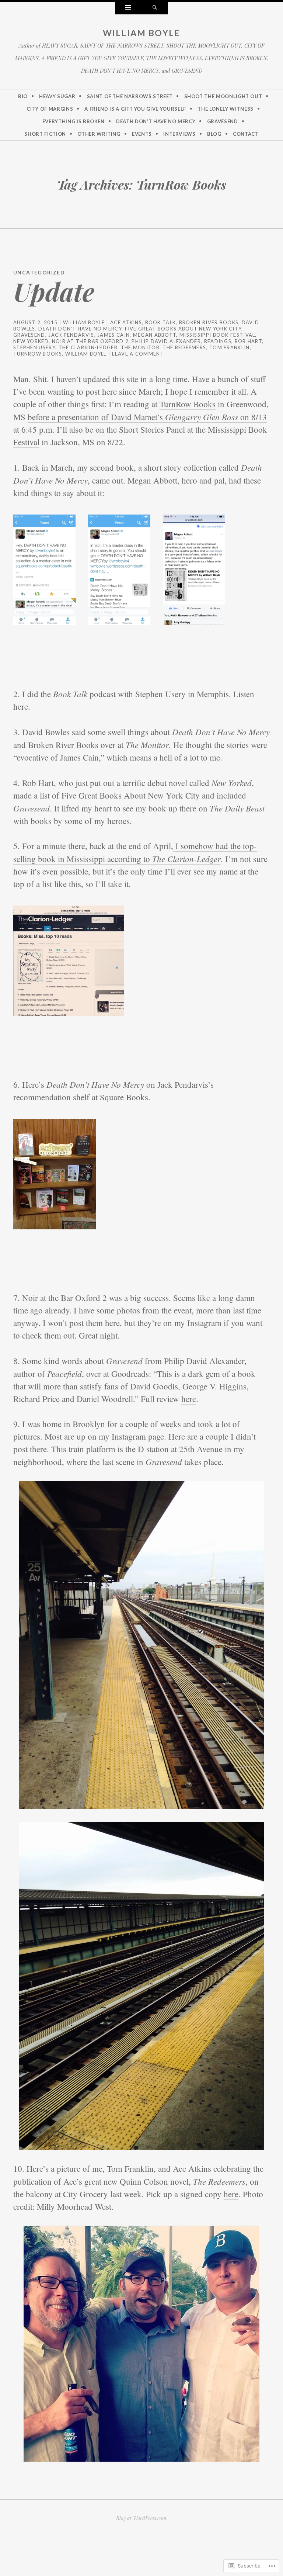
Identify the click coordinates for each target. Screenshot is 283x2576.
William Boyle (142, 33)
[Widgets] (128, 8)
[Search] (155, 8)
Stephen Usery (34, 347)
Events (142, 134)
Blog (214, 134)
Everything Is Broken (74, 121)
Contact (246, 134)
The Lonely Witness (226, 109)
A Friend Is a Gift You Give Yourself (135, 109)
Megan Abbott (155, 335)
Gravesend (223, 121)
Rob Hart (248, 341)
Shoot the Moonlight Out (223, 96)
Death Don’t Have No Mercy (156, 121)
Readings (218, 341)
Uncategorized (39, 272)
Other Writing (99, 134)
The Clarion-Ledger (88, 347)
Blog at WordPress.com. (142, 2518)
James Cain (113, 335)
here (21, 706)
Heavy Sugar (57, 96)
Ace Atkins (126, 322)
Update (54, 291)
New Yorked (31, 341)
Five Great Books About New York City (183, 329)
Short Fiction (45, 134)
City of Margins (50, 109)
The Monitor (140, 347)
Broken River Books (209, 322)
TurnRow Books (38, 354)
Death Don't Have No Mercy (80, 329)
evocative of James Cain (58, 757)
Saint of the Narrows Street (130, 96)
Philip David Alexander (166, 341)
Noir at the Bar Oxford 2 (90, 341)
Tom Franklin (230, 347)
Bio (23, 96)
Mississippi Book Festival (217, 335)
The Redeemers (184, 347)
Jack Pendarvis (71, 335)
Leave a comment (138, 354)
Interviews (179, 134)
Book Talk (161, 322)
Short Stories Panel (152, 429)
